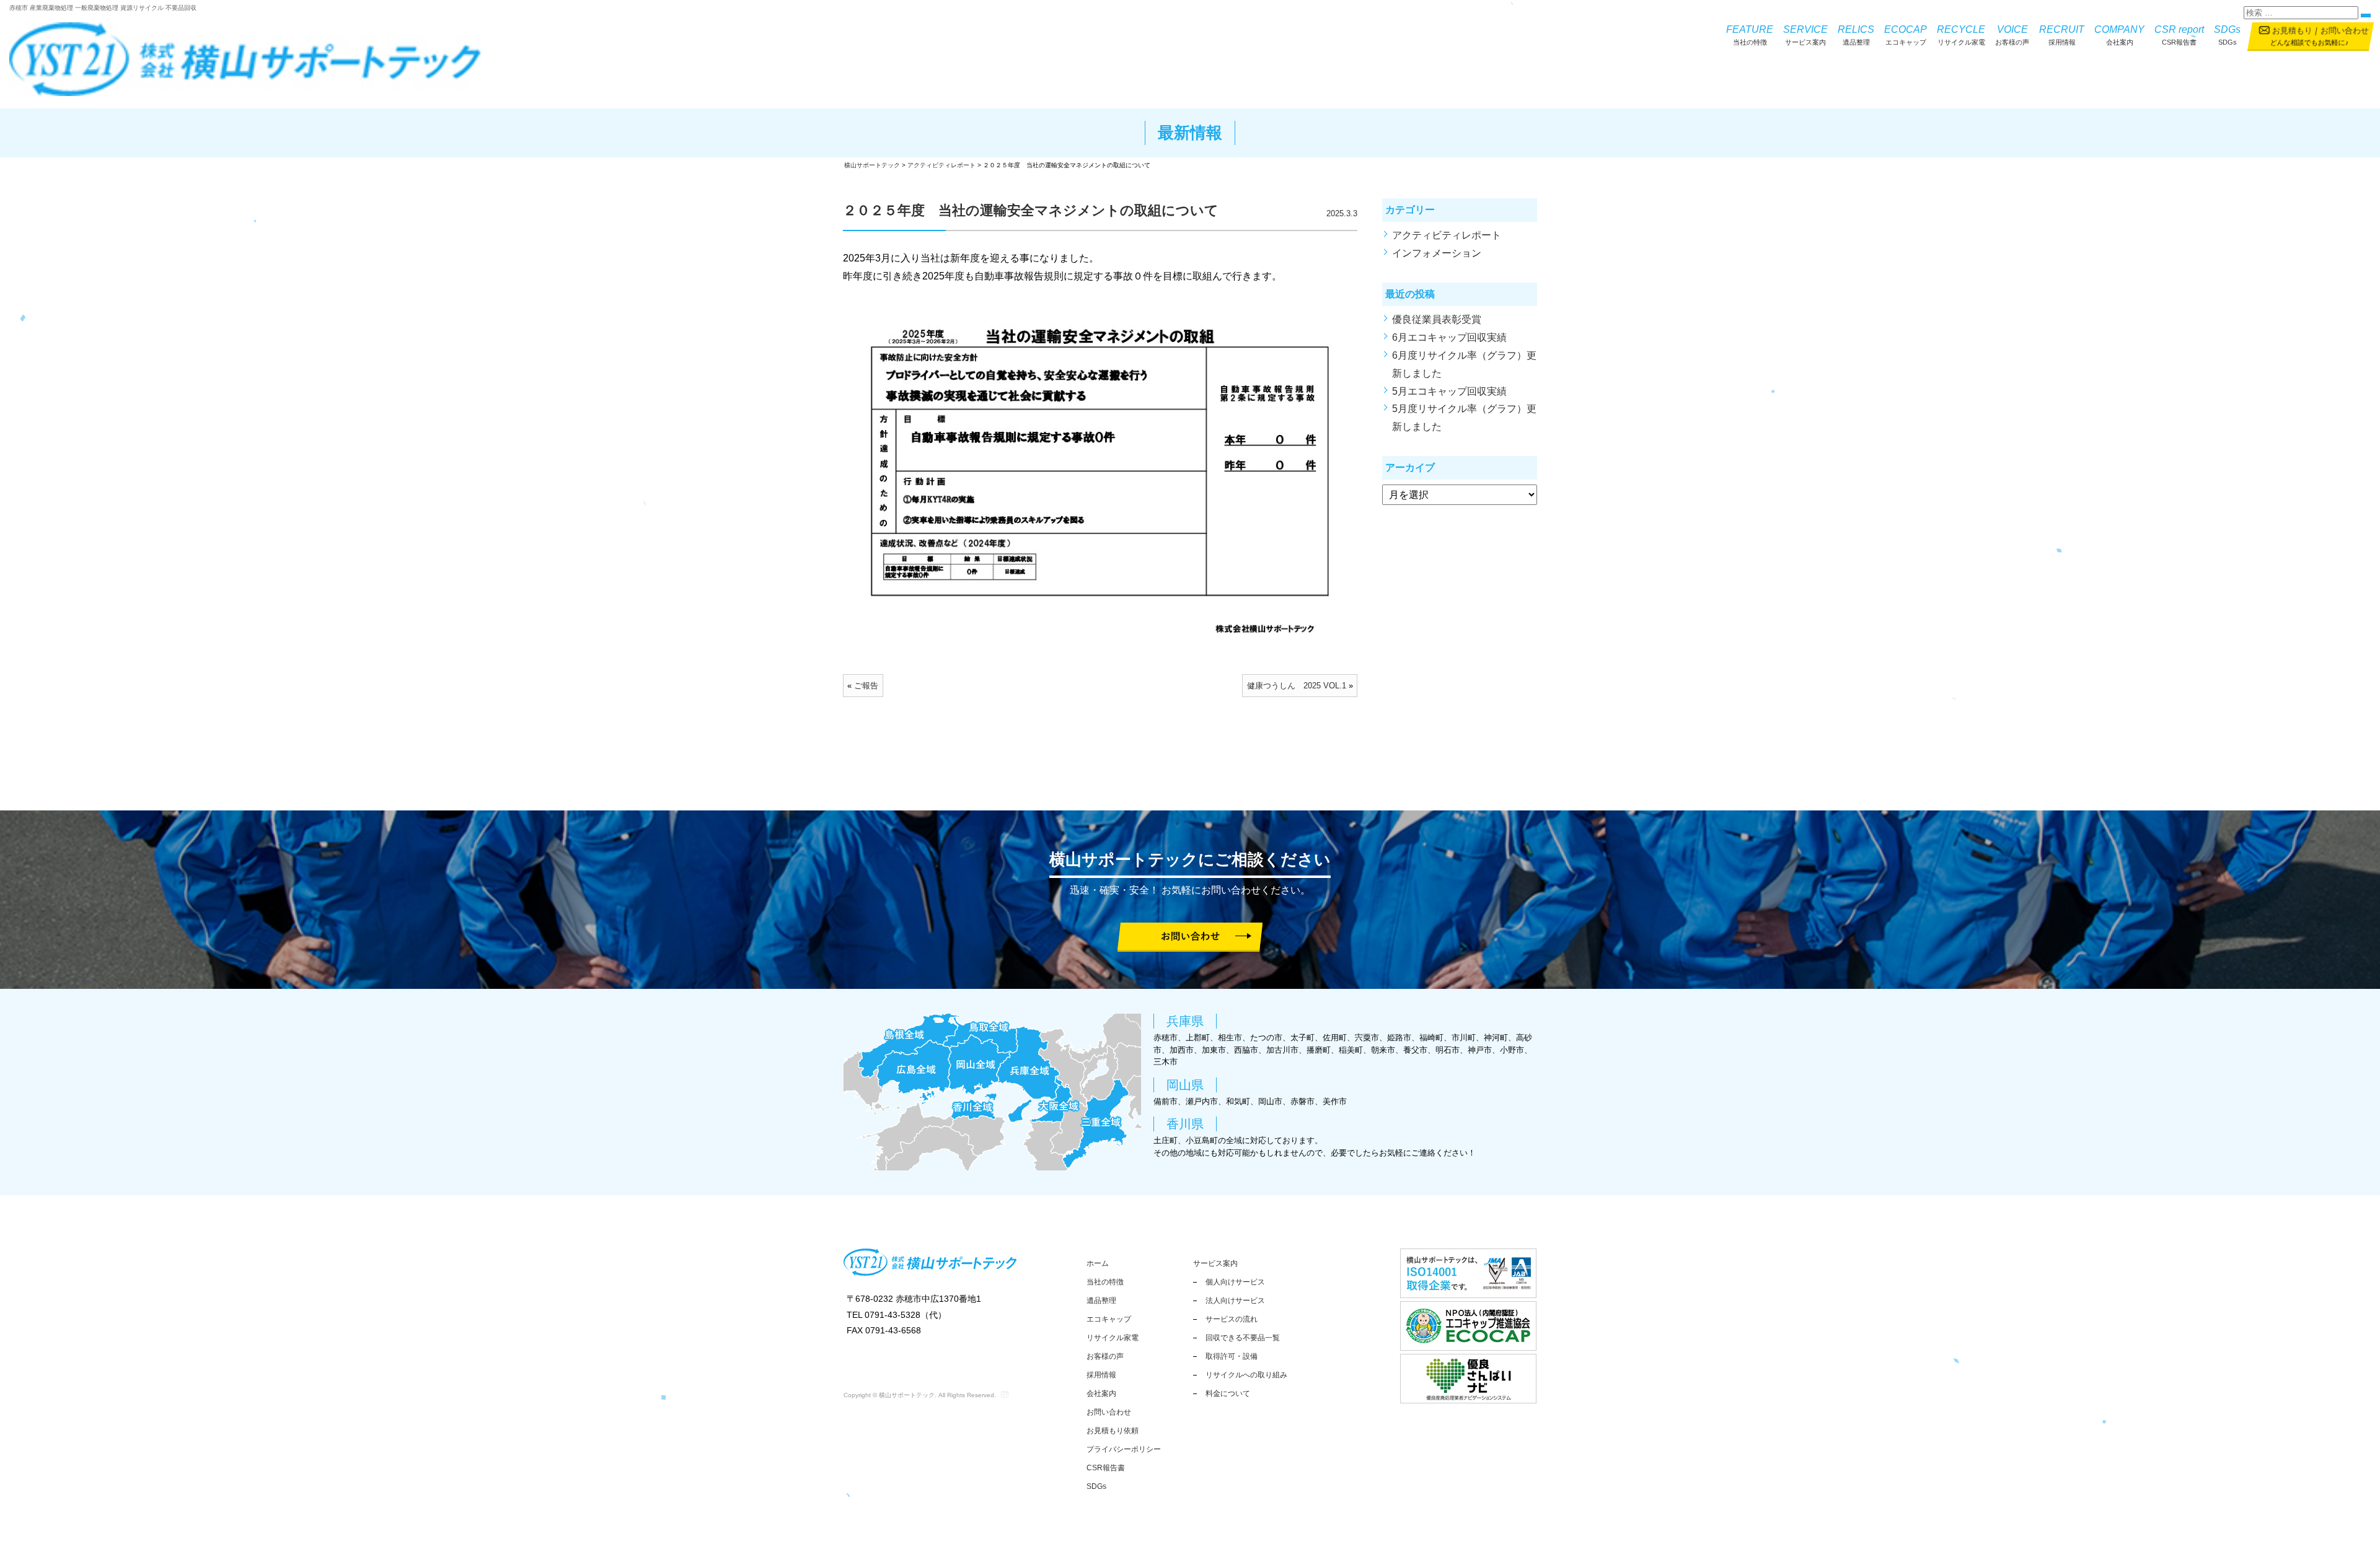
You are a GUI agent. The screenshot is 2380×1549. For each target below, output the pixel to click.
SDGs (2227, 35)
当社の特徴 (1750, 35)
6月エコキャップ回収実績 (1449, 337)
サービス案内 (1805, 35)
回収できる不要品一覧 (1243, 1338)
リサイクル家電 (1961, 35)
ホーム (1098, 1263)
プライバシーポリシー (1124, 1449)
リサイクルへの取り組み (1246, 1375)
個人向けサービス (1235, 1282)
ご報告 (866, 686)
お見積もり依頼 (1113, 1431)
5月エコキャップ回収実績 (1449, 391)
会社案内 (2119, 35)
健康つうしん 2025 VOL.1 (1297, 686)
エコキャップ (1906, 35)
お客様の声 (2012, 35)
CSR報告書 (2179, 35)
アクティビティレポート (1447, 235)
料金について (1228, 1393)
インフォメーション (1437, 253)
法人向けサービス (1235, 1301)
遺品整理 (1856, 35)
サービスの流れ (1232, 1319)
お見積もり (2292, 31)
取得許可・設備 (1232, 1356)
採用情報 (2062, 35)
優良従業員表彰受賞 (1442, 319)
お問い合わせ (2344, 31)
